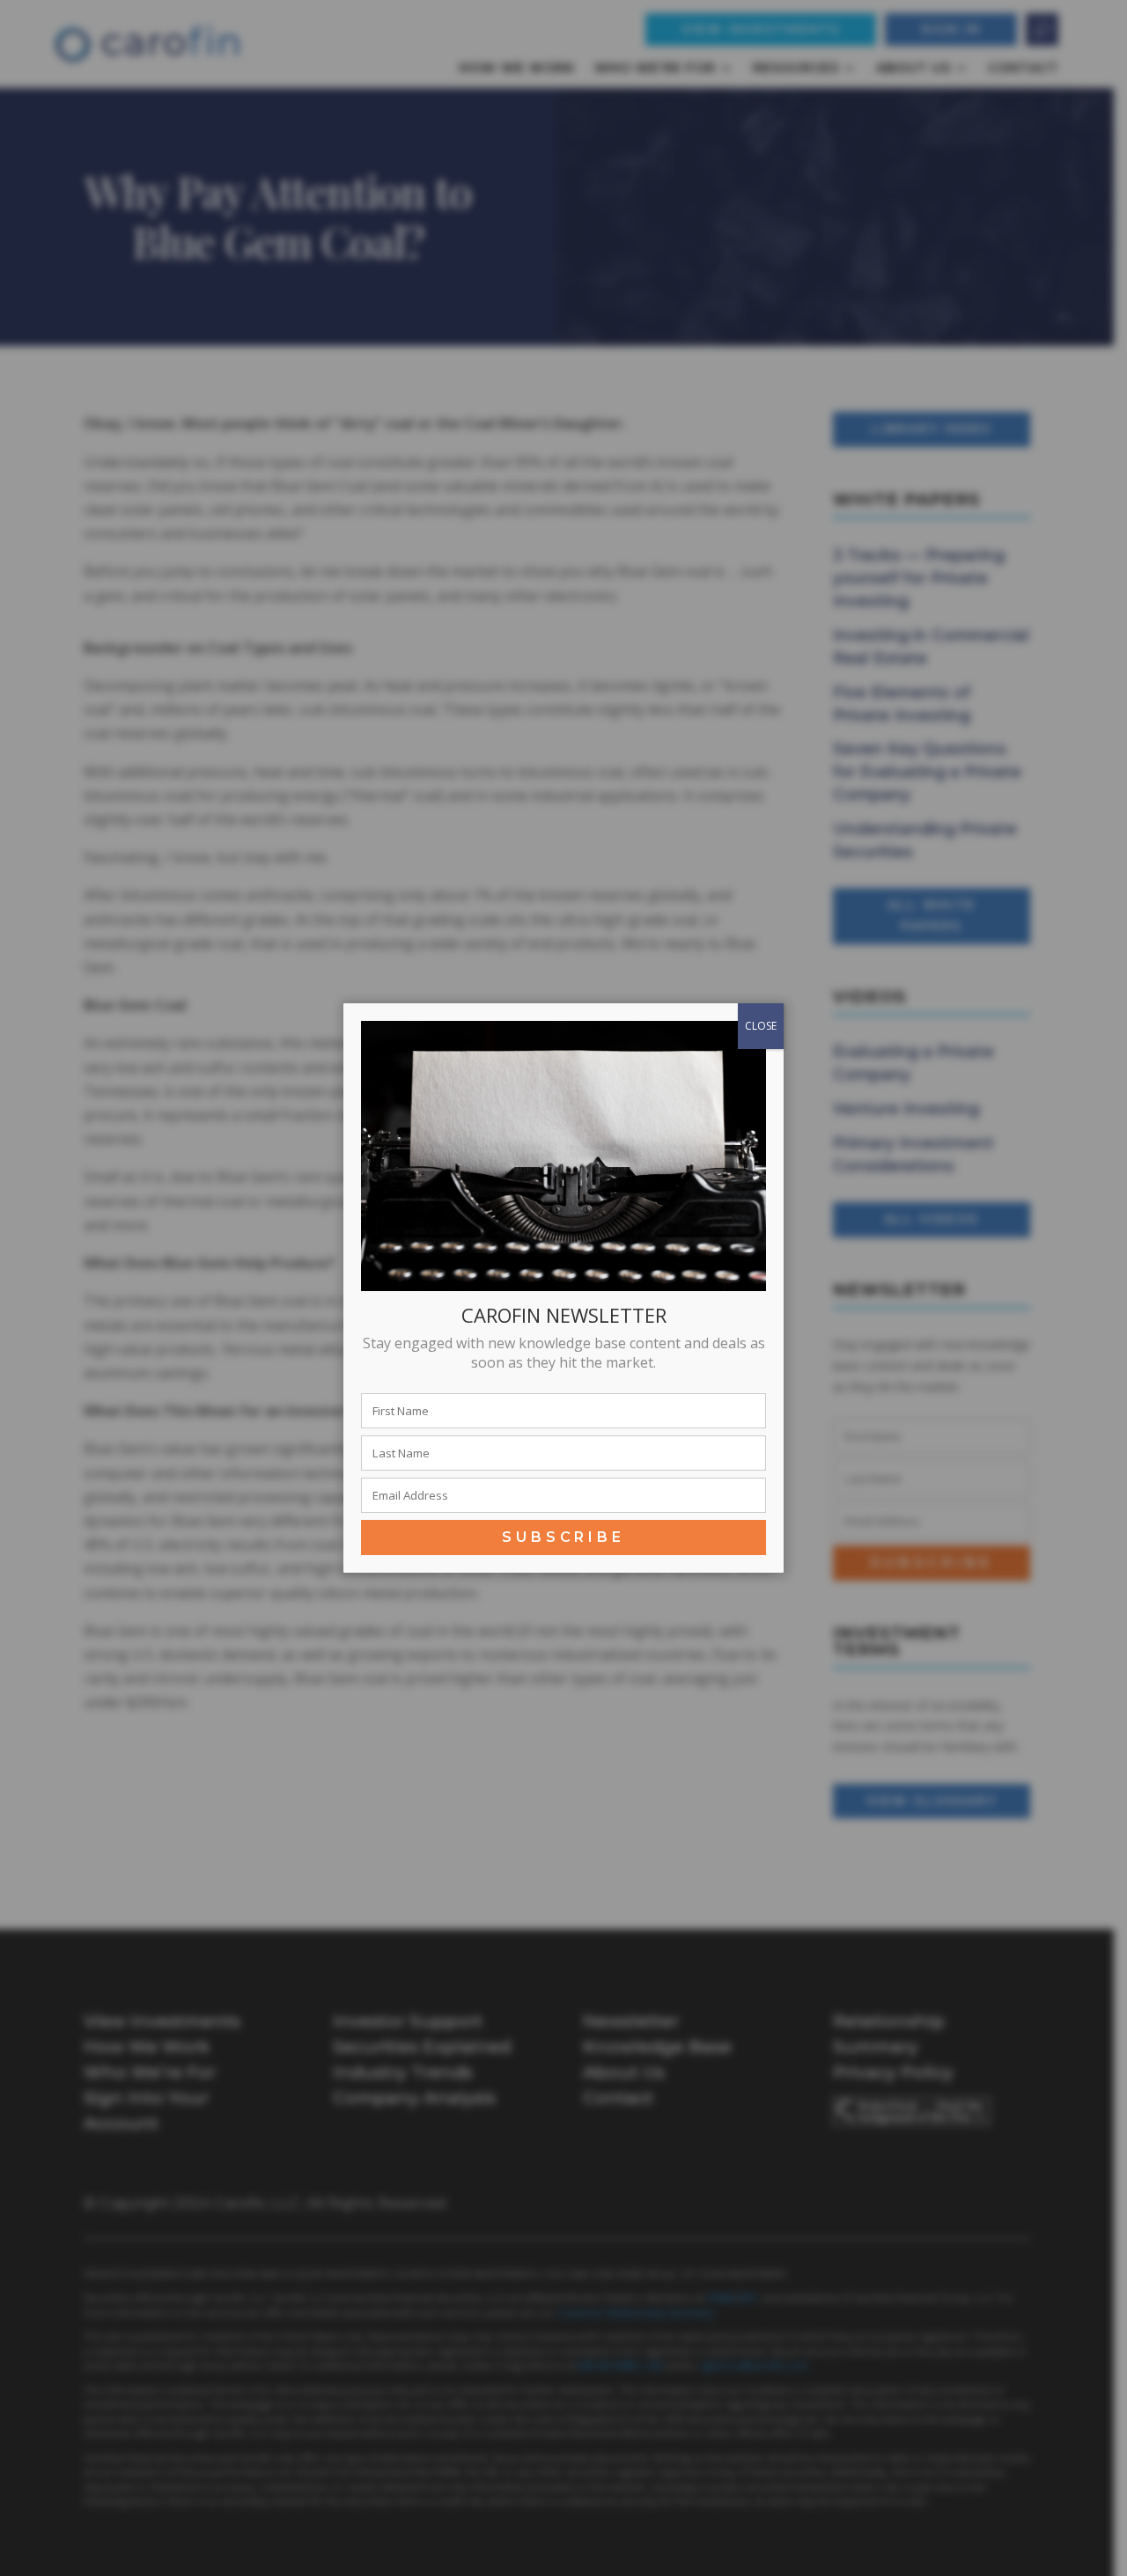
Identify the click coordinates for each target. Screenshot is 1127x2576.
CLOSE (761, 1026)
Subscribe (563, 1537)
